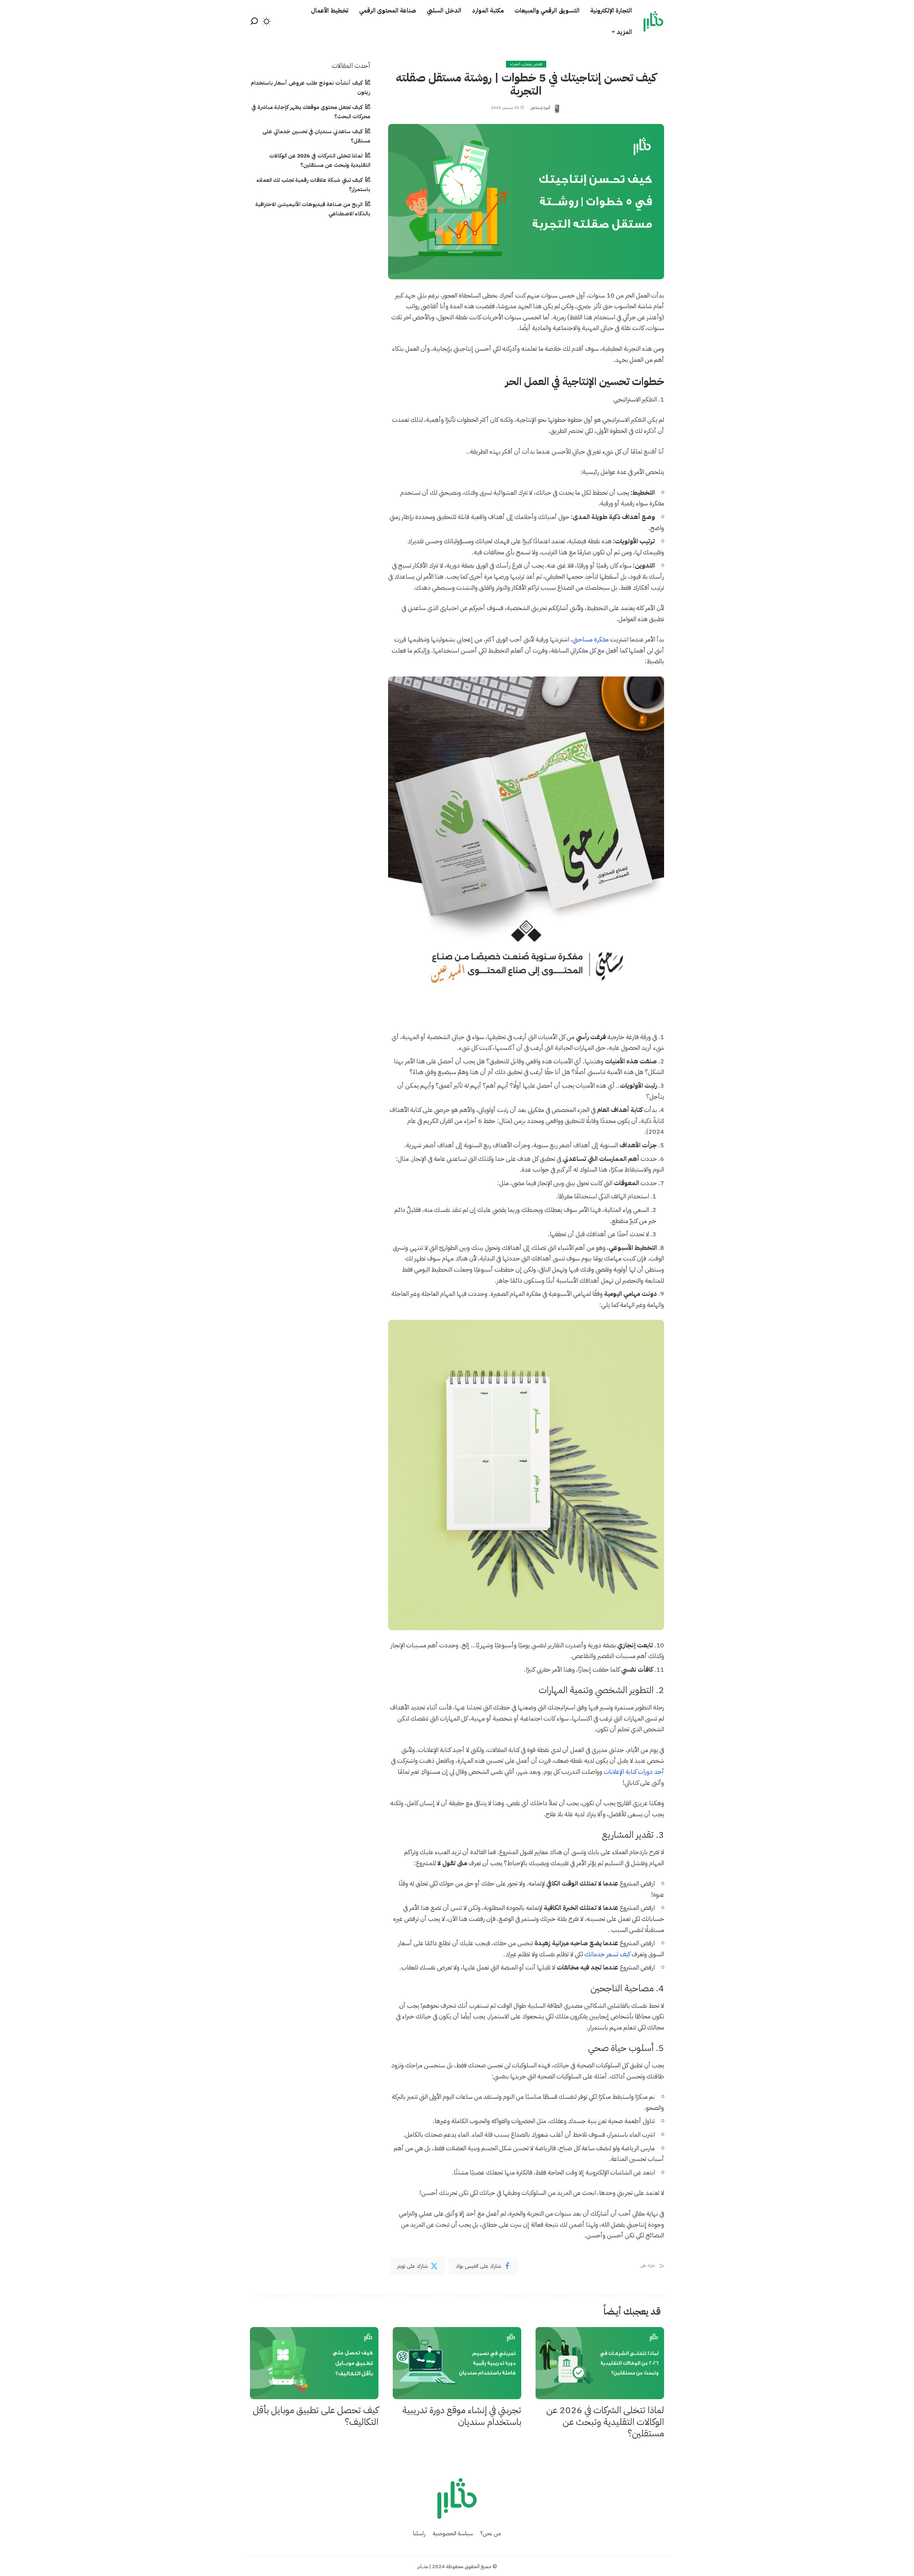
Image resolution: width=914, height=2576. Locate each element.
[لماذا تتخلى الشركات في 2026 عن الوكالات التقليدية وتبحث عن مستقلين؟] (600, 2363)
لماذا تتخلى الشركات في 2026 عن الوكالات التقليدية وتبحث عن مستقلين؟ (605, 2422)
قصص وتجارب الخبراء (526, 64)
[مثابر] (653, 21)
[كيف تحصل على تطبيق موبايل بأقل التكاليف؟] (314, 2363)
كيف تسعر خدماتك (607, 1954)
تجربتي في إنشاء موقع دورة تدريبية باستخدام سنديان (462, 2416)
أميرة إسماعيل (540, 108)
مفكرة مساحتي (591, 639)
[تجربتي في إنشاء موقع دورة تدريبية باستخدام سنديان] (457, 2363)
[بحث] (254, 21)
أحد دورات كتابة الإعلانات (634, 1771)
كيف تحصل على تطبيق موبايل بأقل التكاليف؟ (316, 2416)
